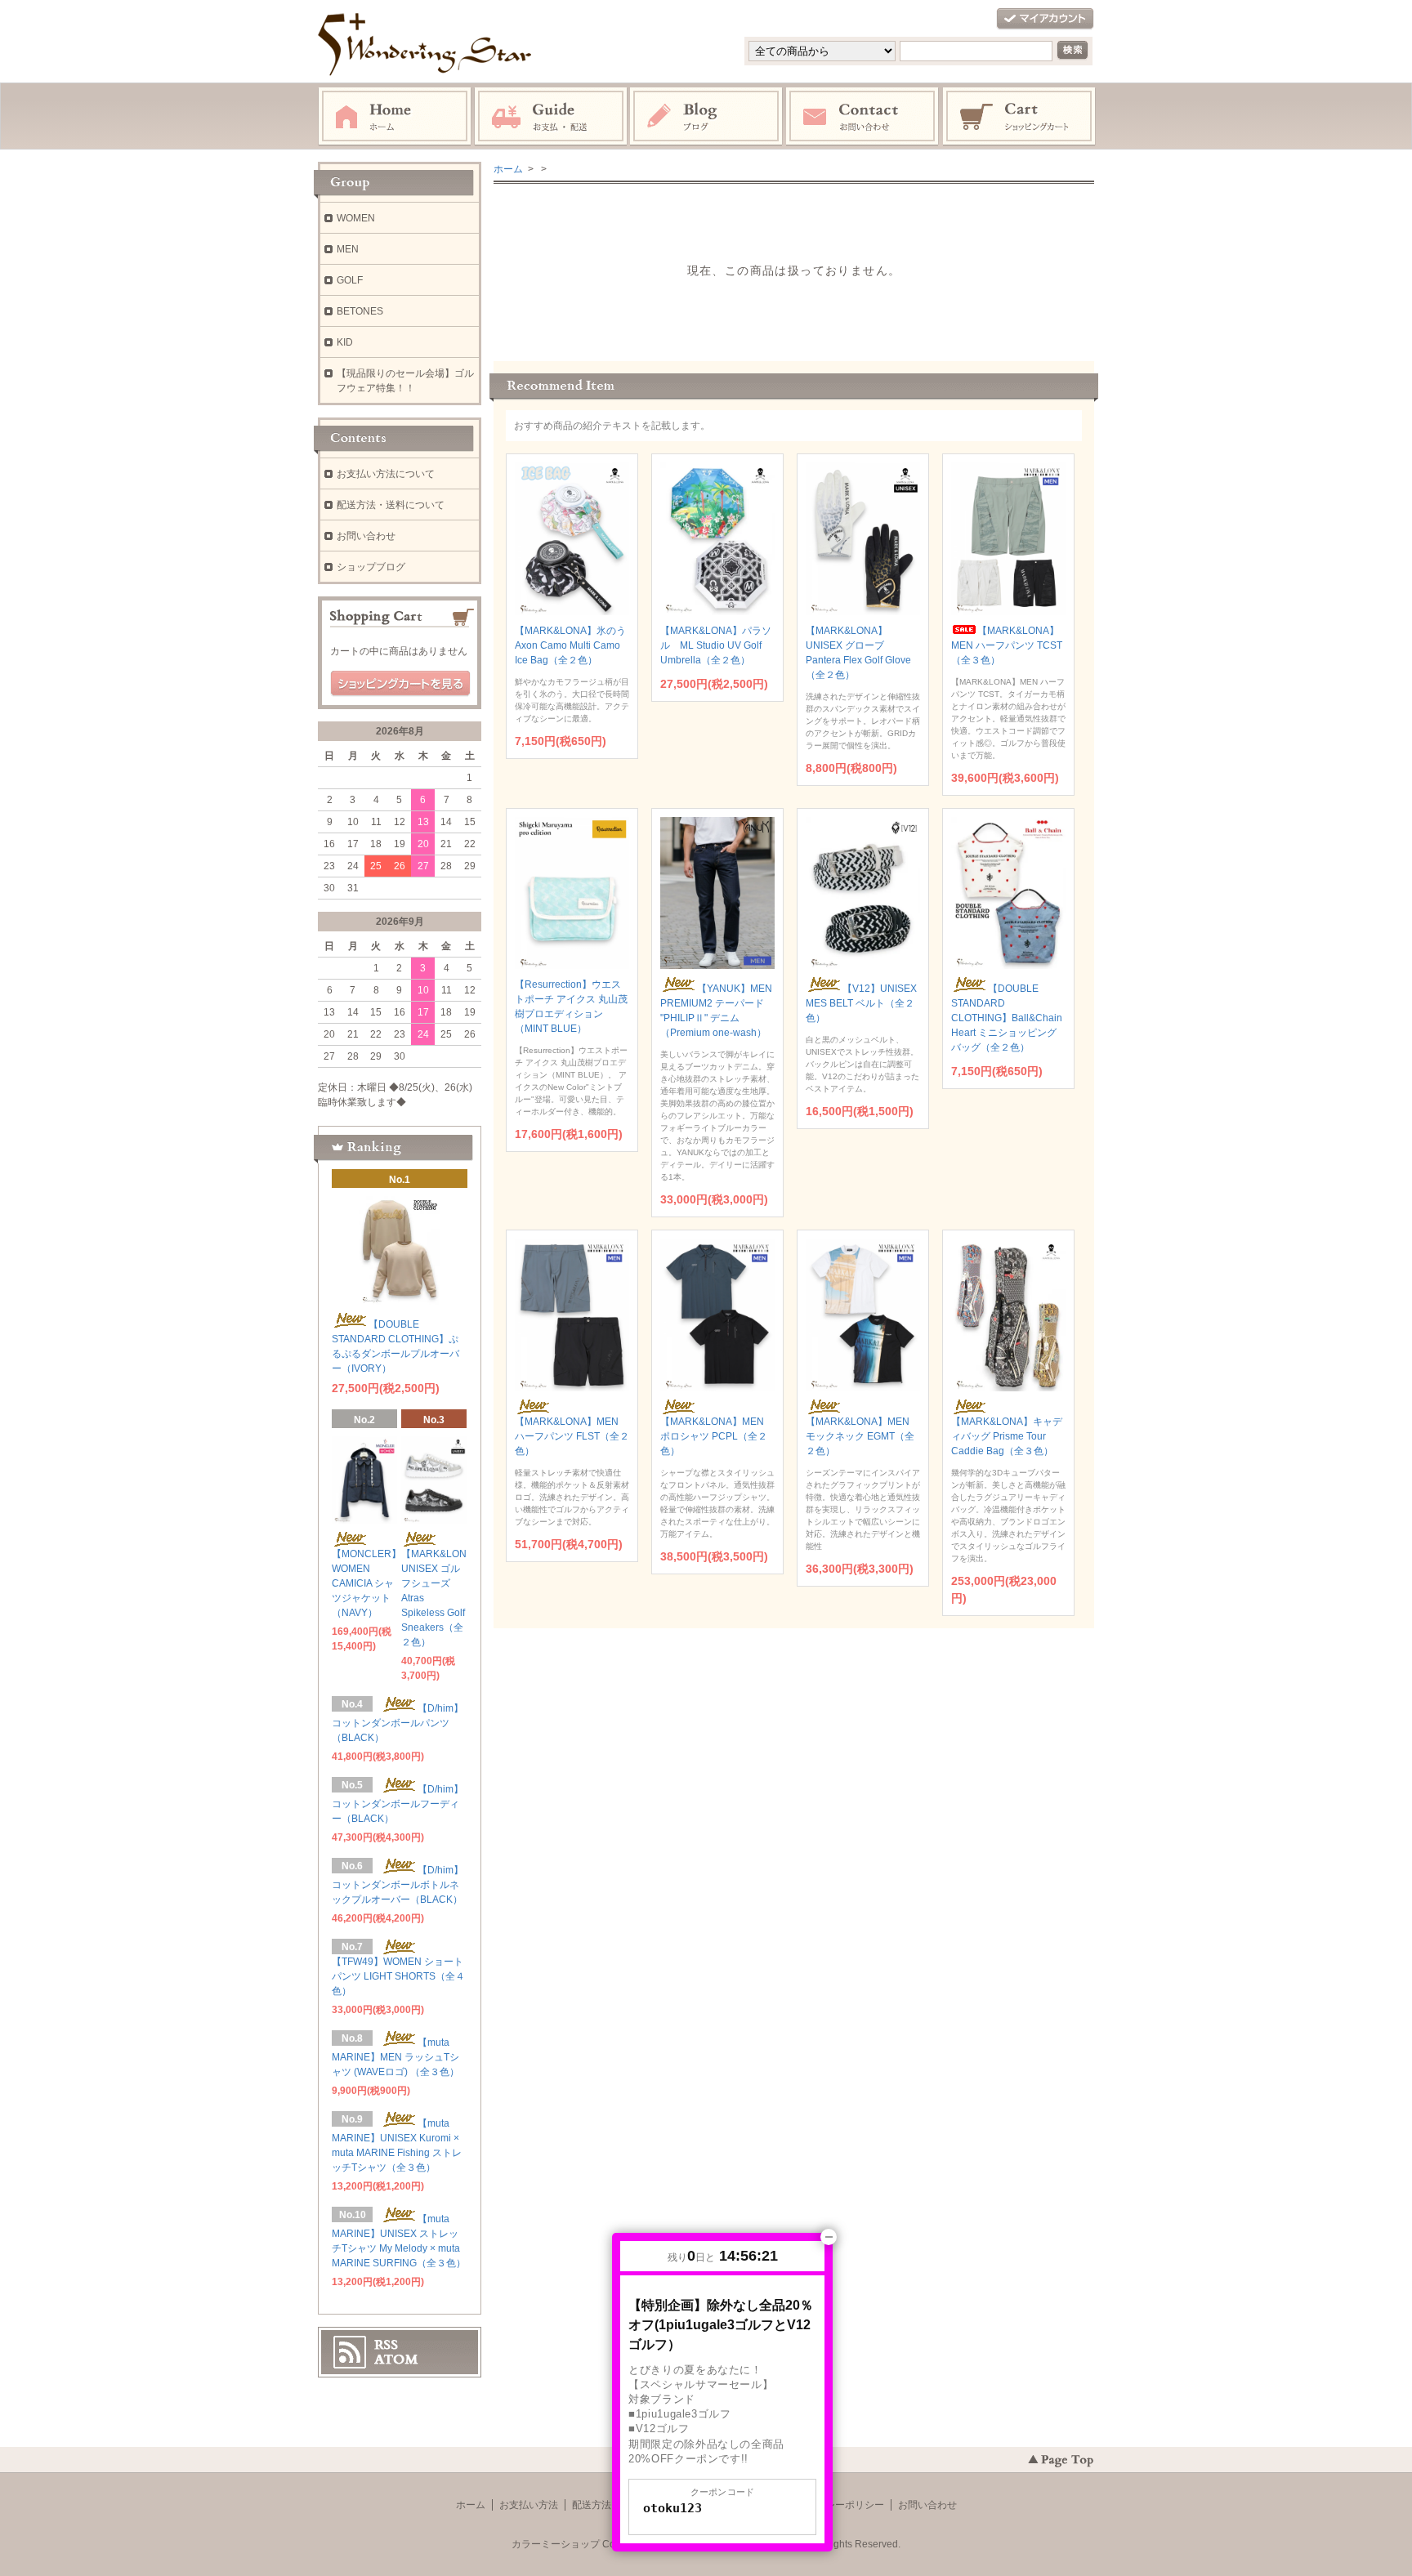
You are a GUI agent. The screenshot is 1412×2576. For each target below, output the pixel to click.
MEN (348, 249)
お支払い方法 (529, 2505)
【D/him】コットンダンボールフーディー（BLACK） (398, 1804)
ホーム (395, 117)
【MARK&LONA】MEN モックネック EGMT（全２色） (860, 1436)
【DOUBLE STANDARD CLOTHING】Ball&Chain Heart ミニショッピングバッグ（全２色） (1007, 1018)
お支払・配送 (551, 117)
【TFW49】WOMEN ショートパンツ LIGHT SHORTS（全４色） (398, 1976)
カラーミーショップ (556, 2544)
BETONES (360, 311)
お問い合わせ (863, 117)
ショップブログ (371, 567)
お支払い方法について (386, 474)
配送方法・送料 (606, 2505)
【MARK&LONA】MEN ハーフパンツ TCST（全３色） (1007, 645)
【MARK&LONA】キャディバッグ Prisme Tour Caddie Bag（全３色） (1007, 1436)
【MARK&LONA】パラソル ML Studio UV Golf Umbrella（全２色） (716, 645)
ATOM (396, 2359)
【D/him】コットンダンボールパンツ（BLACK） (398, 1723)
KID (345, 342)
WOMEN (356, 218)
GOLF (350, 280)
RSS (386, 2345)
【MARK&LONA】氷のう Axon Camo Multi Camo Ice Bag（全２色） (570, 645)
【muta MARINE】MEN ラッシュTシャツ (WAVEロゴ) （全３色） (395, 2057)
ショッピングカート (1020, 117)
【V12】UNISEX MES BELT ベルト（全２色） (861, 1003)
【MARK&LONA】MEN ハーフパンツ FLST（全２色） (572, 1436)
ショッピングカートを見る (400, 684)
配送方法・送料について (391, 505)
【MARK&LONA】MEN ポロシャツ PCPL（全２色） (714, 1436)
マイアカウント (1045, 19)
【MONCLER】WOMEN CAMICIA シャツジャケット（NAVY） (366, 1583)
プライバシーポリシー (835, 2505)
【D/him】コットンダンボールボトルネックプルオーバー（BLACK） (398, 1885)
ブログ (707, 117)
